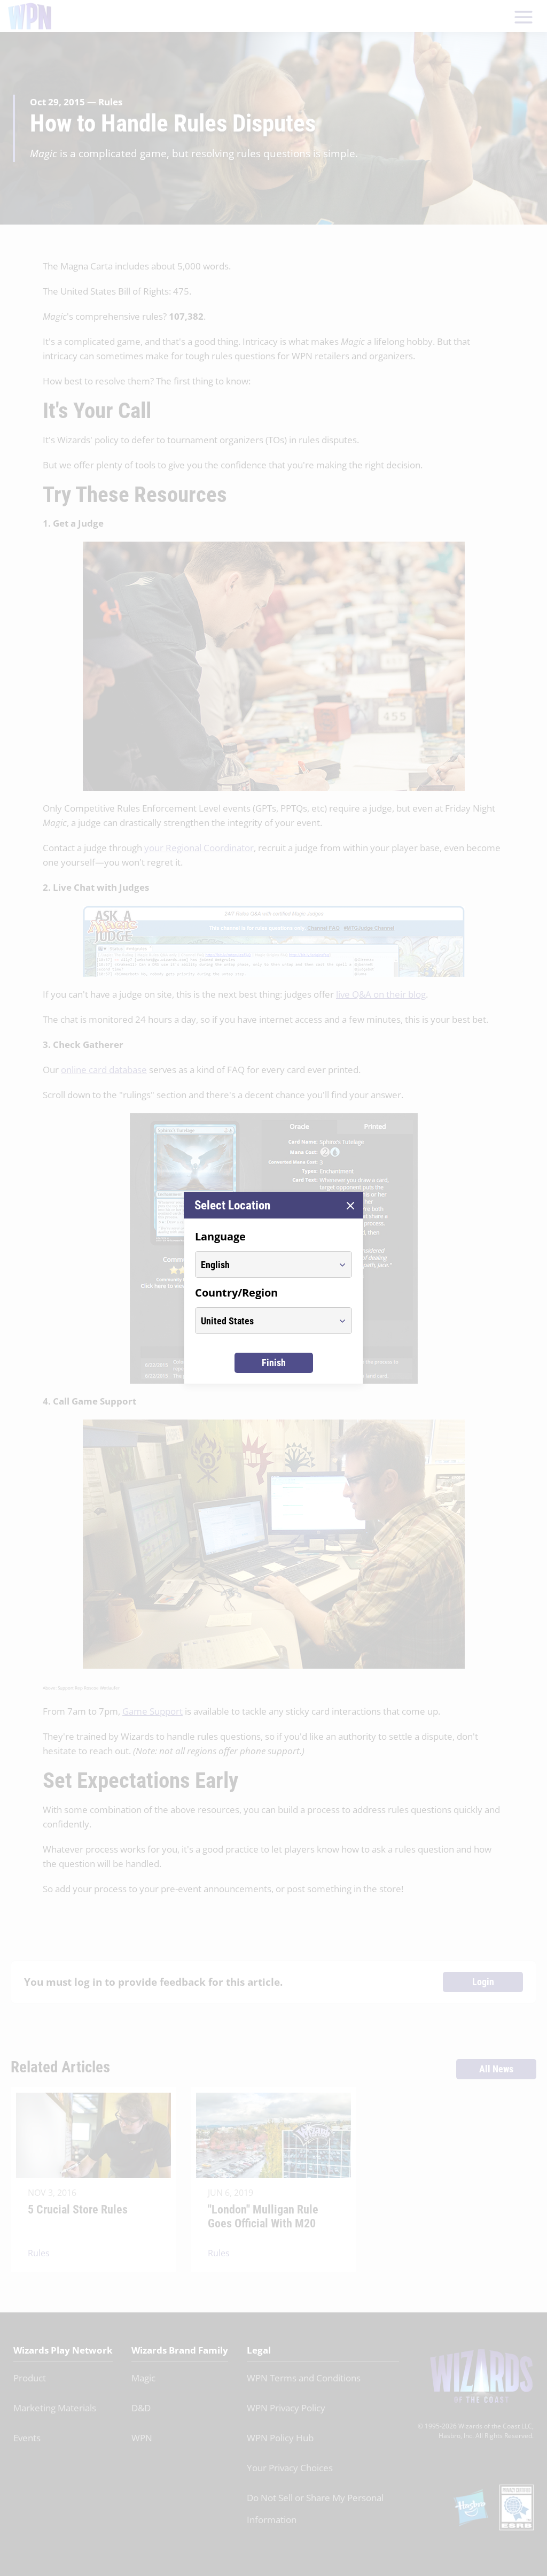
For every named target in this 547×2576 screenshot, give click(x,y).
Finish (274, 1363)
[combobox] (264, 1264)
